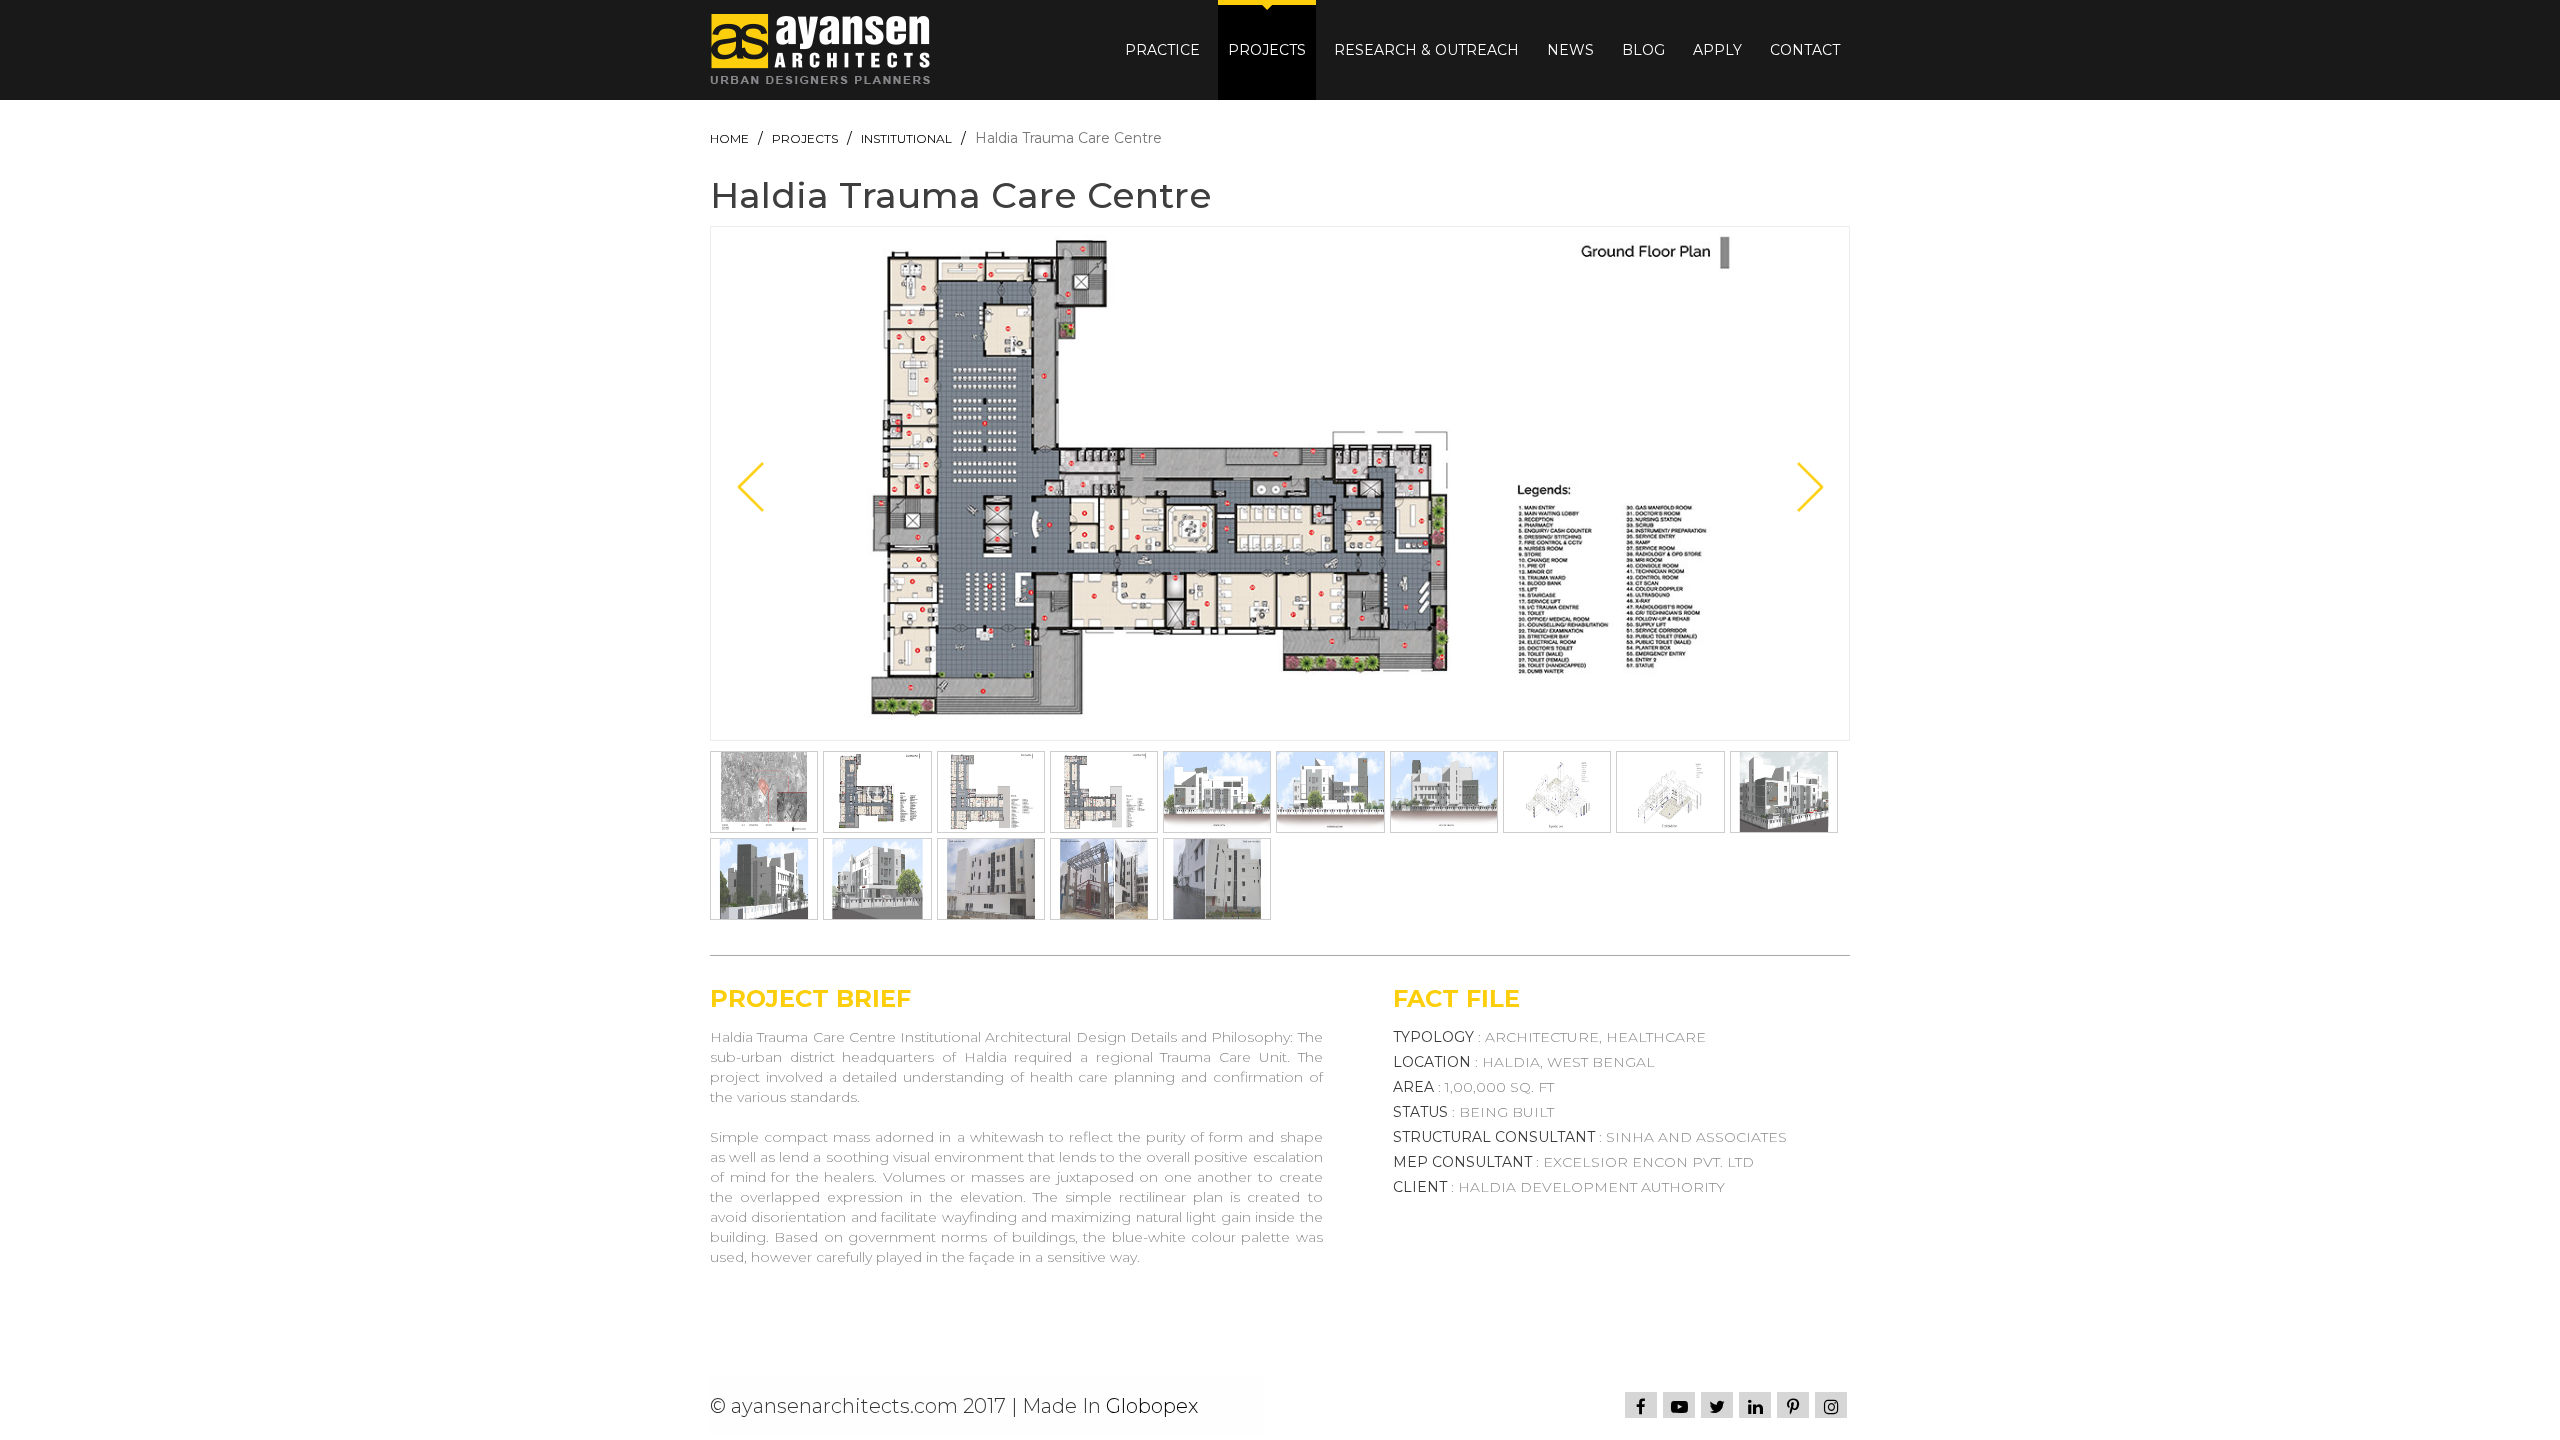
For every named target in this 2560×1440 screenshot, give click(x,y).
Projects (1267, 50)
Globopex (1152, 1406)
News (1570, 50)
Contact (1805, 50)
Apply (1717, 50)
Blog (1643, 50)
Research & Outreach (1426, 50)
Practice (1162, 50)
